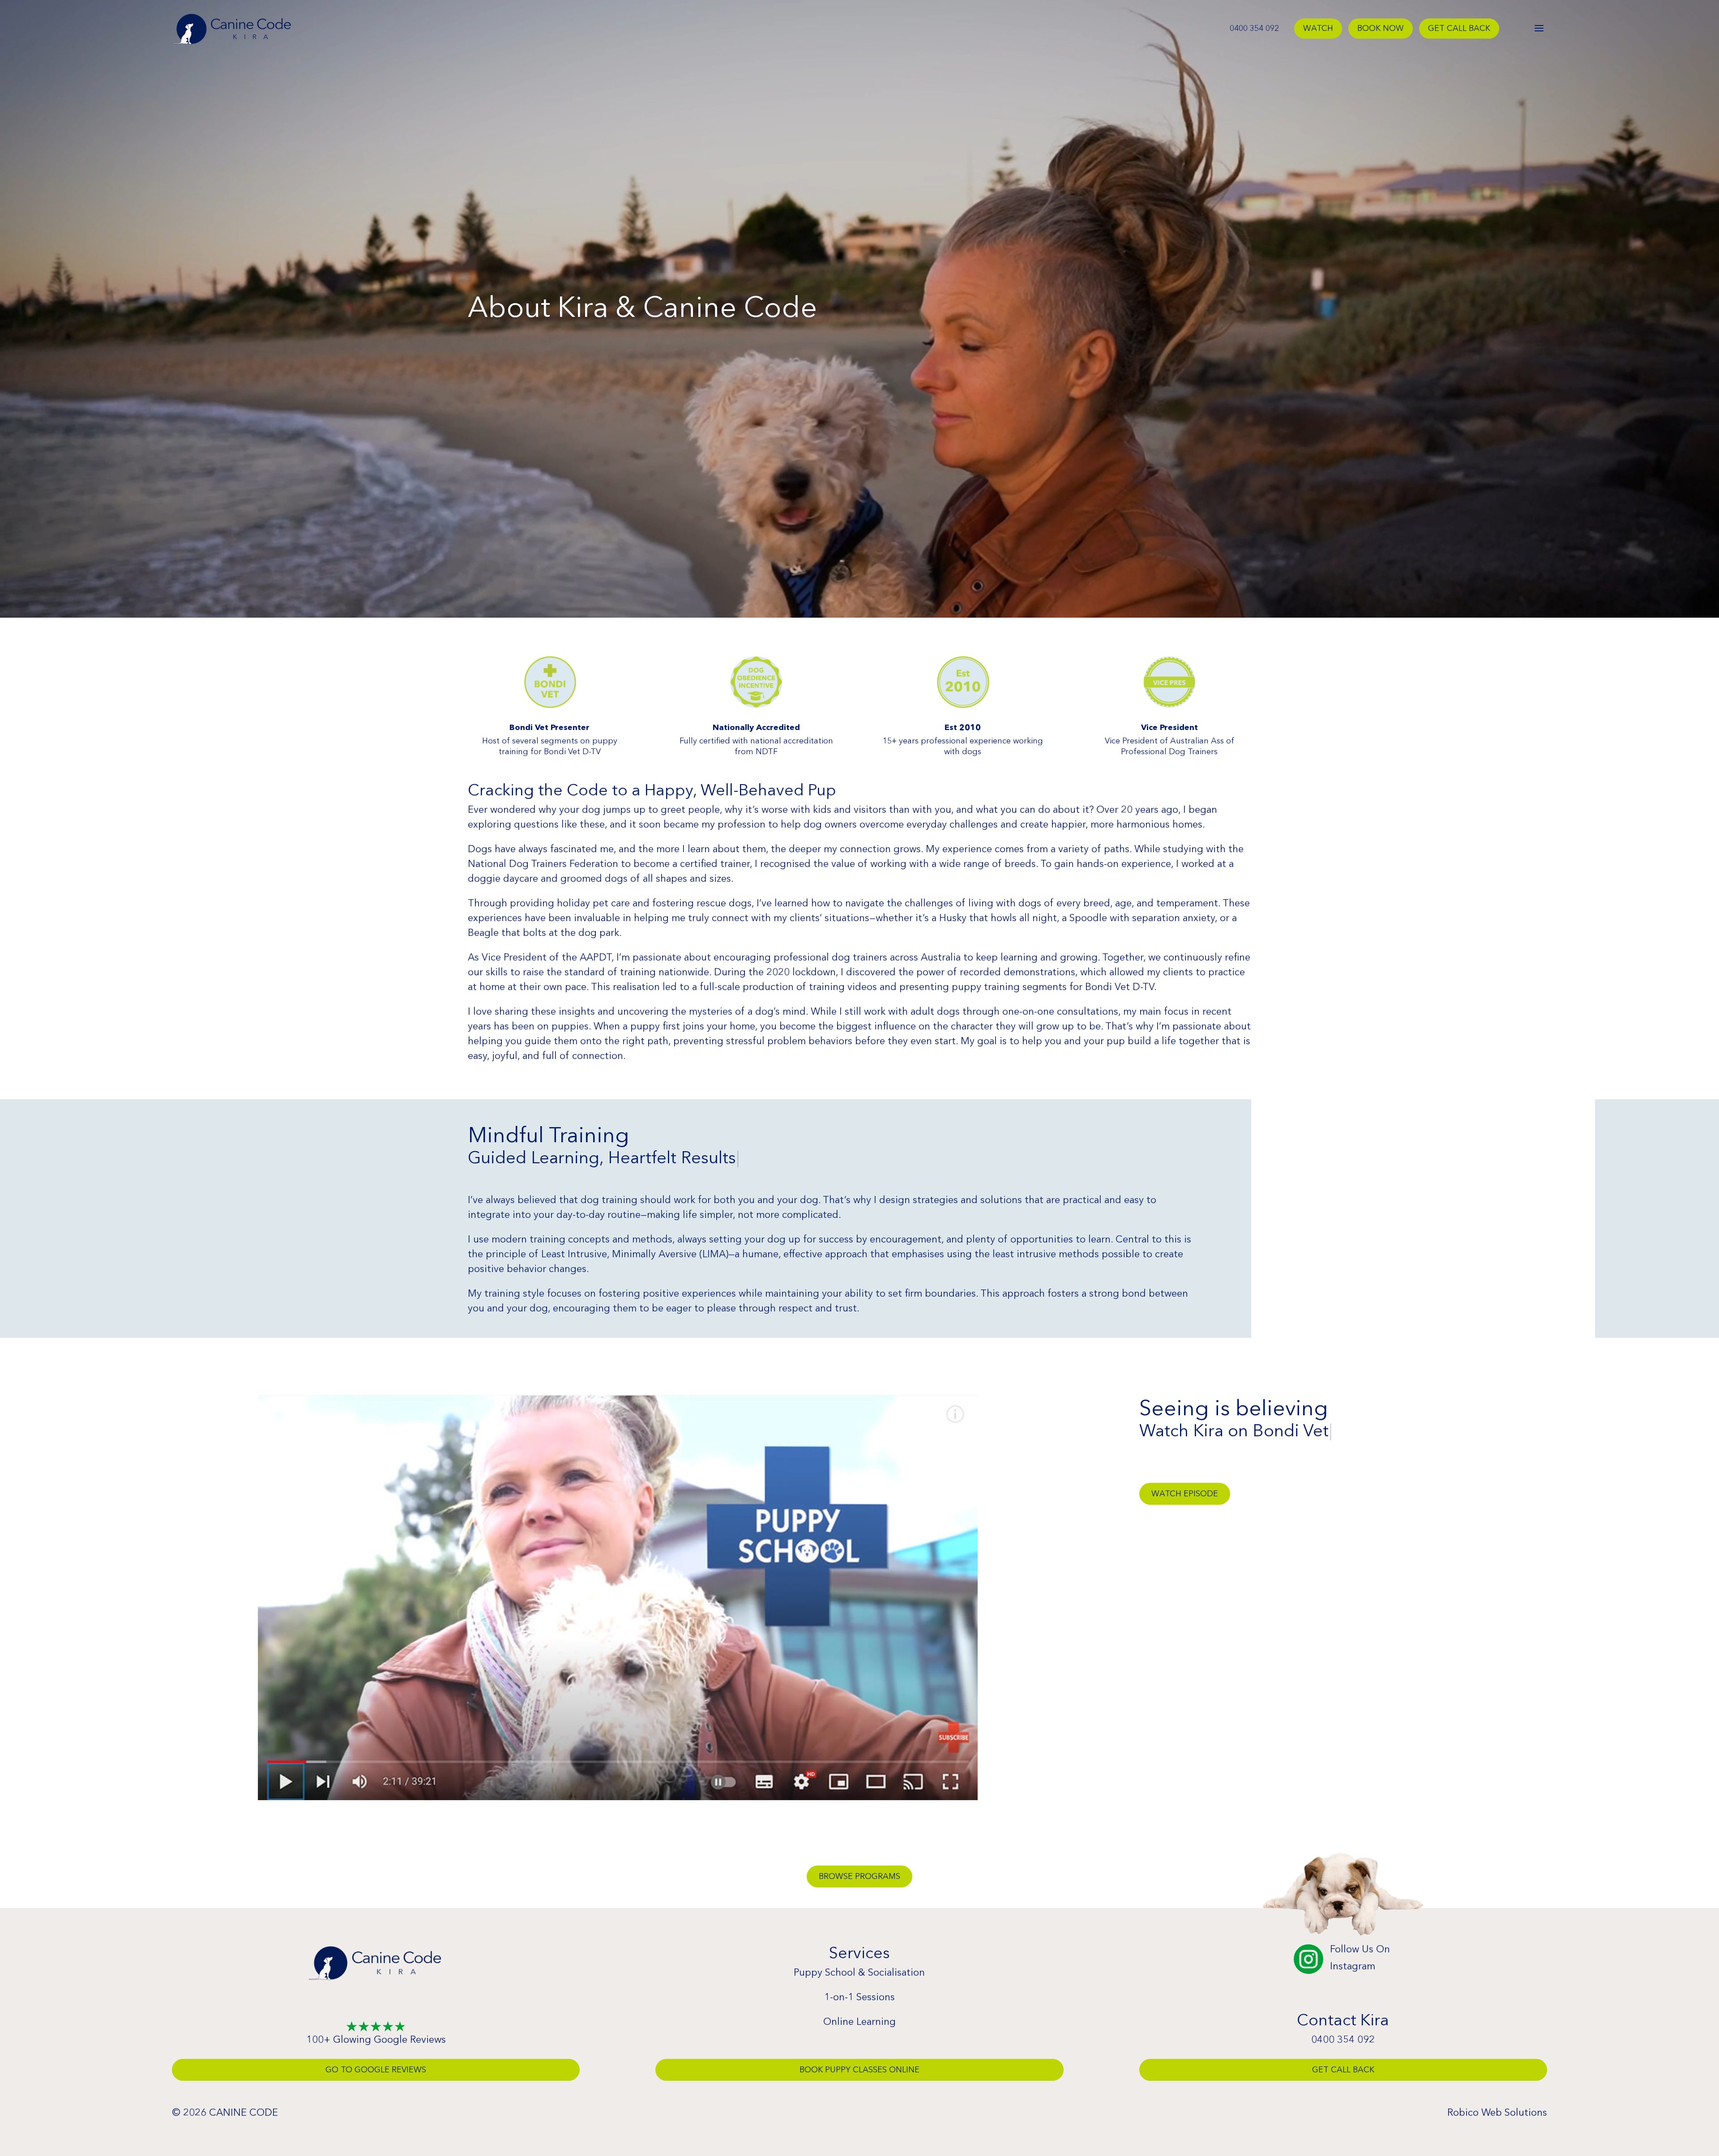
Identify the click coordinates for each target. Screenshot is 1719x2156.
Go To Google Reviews (376, 2070)
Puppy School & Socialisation (859, 1972)
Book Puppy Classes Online (859, 2070)
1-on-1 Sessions (859, 1997)
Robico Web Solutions (1497, 2112)
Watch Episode (1185, 1494)
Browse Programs (859, 1876)
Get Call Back (1459, 29)
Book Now (1381, 29)
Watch (1318, 29)
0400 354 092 (1254, 29)
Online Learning (859, 2022)
